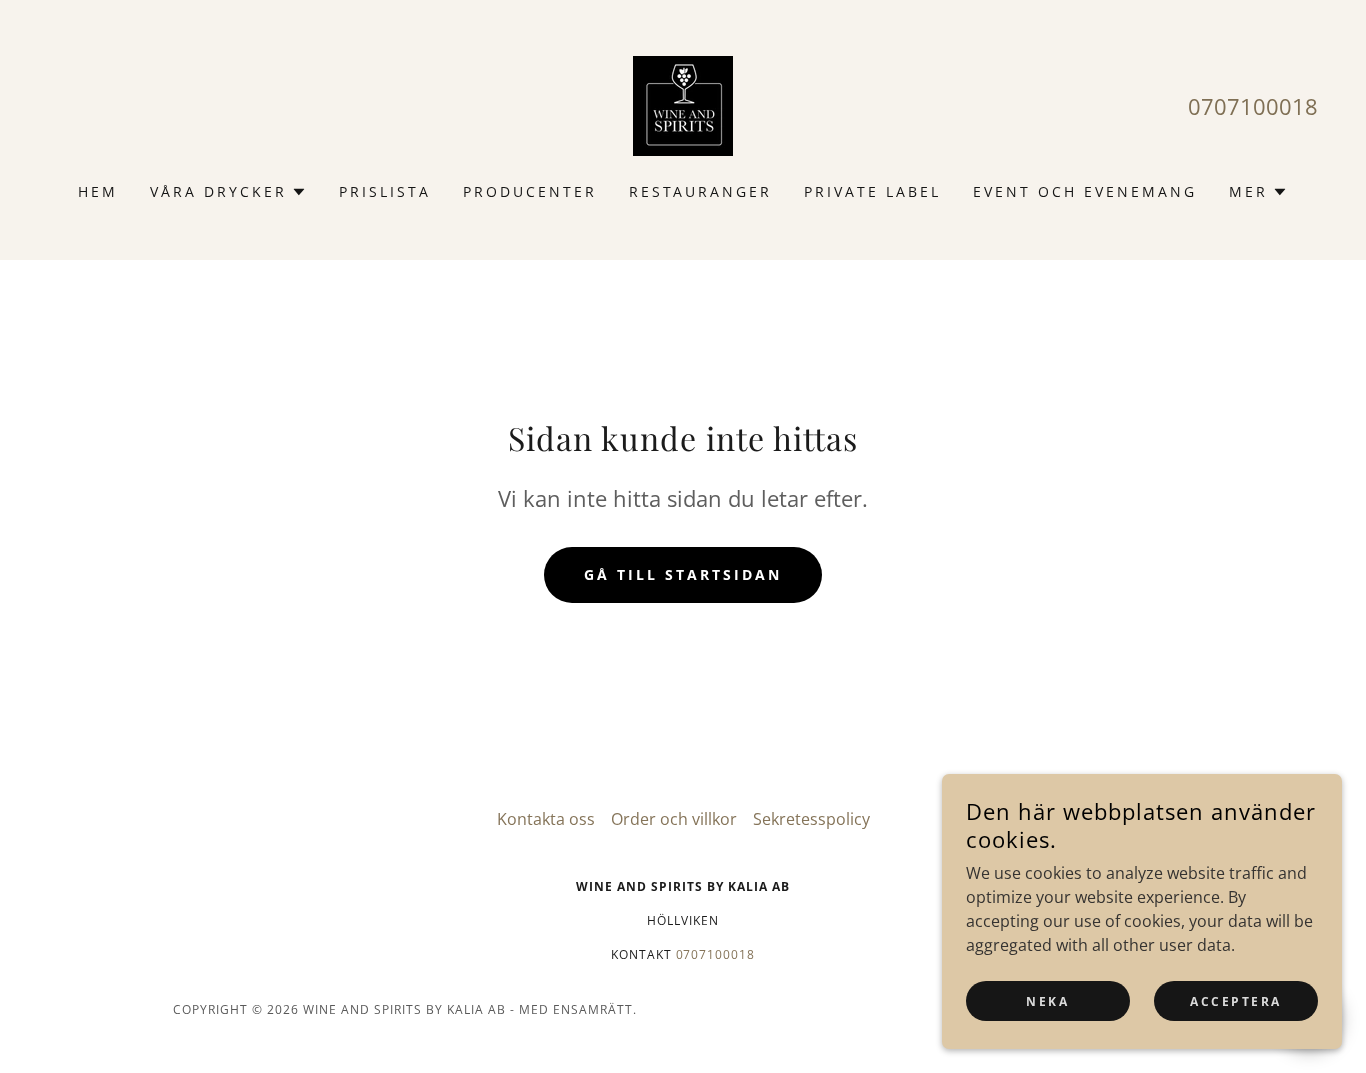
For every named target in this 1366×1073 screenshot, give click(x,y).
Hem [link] (98, 191)
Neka (1047, 1001)
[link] (683, 104)
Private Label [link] (872, 191)
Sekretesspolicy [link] (811, 819)
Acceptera (1236, 1001)
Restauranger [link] (701, 191)
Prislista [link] (385, 191)
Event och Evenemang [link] (1085, 191)
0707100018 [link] (1253, 106)
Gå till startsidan (683, 574)
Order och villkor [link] (674, 819)
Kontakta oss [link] (546, 819)
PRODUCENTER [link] (530, 191)
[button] (228, 192)
